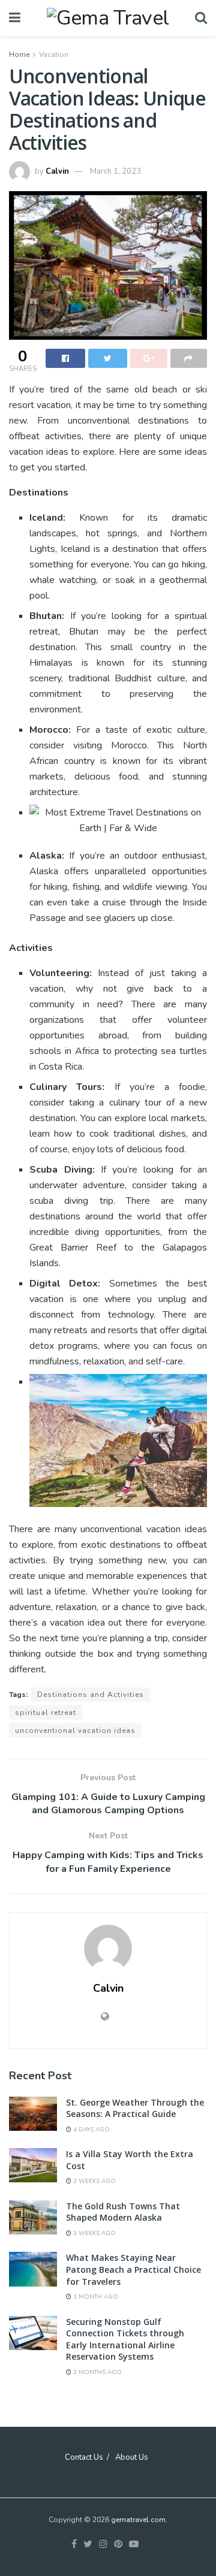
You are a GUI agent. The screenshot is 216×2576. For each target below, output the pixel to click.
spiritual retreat (46, 1713)
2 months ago (97, 2372)
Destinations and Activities (91, 1695)
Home (19, 55)
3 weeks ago (94, 2233)
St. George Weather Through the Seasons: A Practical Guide (135, 2108)
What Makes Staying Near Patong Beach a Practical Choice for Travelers (133, 2269)
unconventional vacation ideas (75, 1731)
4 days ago (91, 2130)
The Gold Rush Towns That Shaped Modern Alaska (123, 2212)
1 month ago (95, 2297)
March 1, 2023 (115, 171)
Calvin (57, 171)
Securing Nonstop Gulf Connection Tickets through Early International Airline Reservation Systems (125, 2339)
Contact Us (84, 2457)
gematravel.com (138, 2520)
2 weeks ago (94, 2181)
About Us (132, 2457)
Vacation (54, 55)
